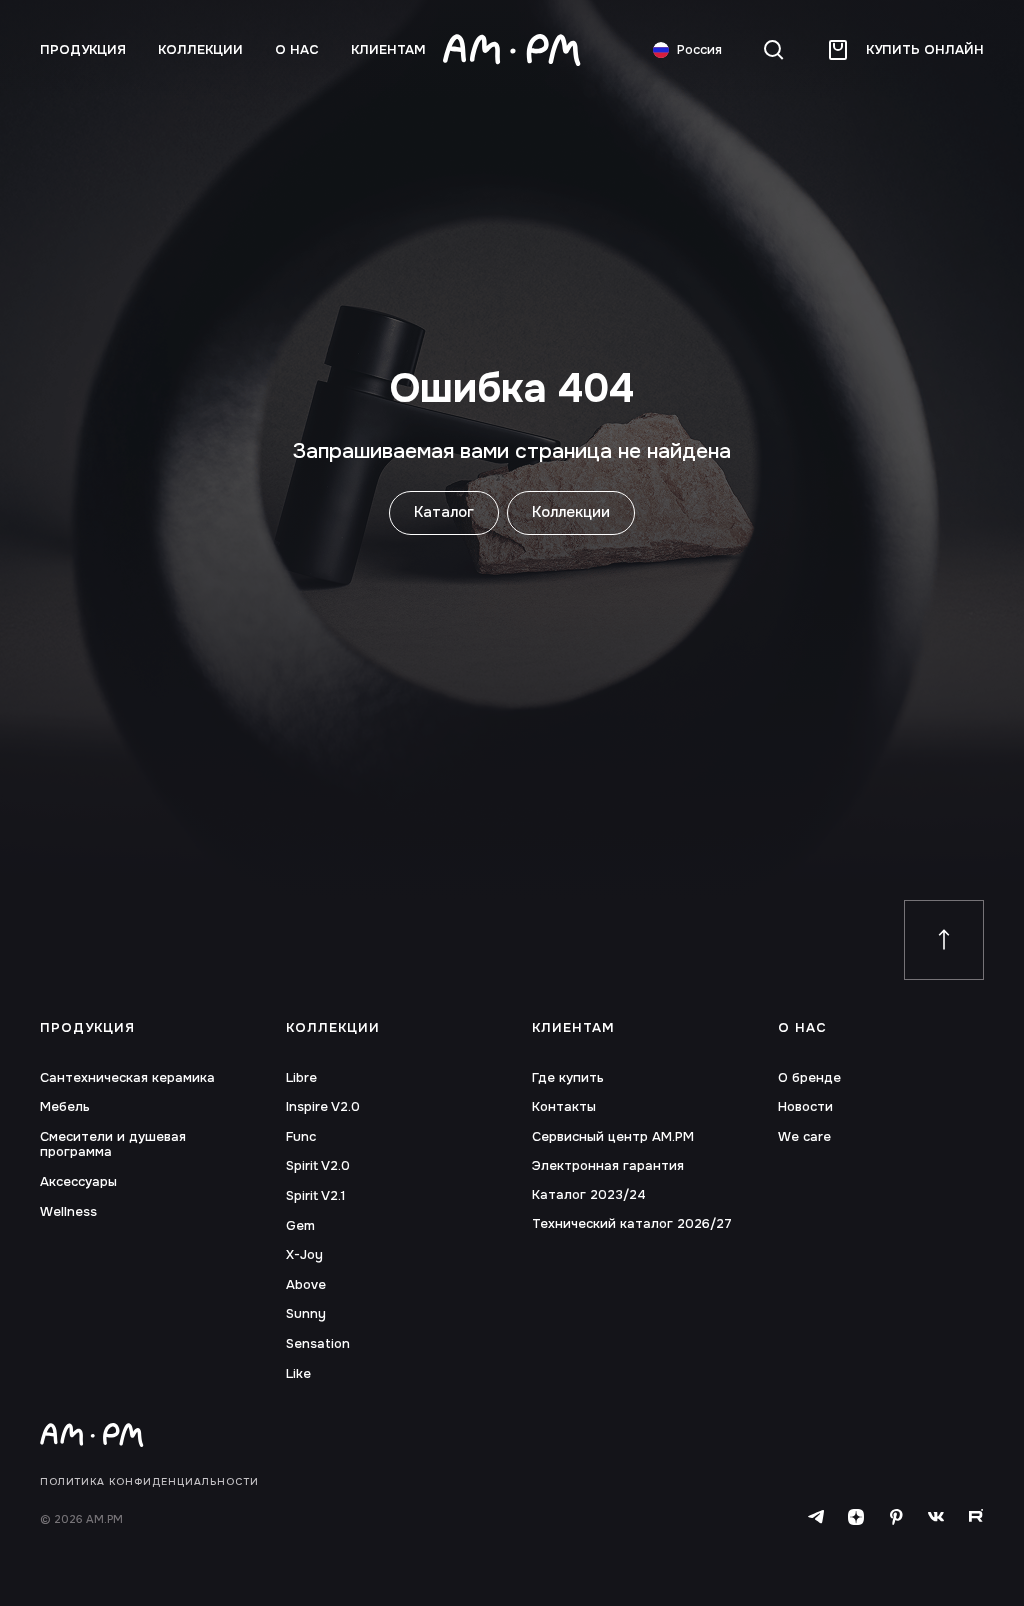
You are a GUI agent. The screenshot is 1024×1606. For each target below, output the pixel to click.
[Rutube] (976, 1517)
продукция (83, 50)
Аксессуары (78, 1182)
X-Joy (304, 1255)
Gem (300, 1226)
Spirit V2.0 (318, 1166)
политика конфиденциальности (149, 1482)
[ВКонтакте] (936, 1517)
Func (301, 1137)
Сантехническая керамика (127, 1078)
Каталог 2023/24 (589, 1195)
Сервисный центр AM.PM (613, 1137)
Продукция (87, 1028)
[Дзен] (856, 1517)
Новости (805, 1107)
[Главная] (512, 50)
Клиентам (388, 50)
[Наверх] (944, 940)
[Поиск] (774, 50)
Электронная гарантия (608, 1166)
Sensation (318, 1344)
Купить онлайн (925, 49)
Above (306, 1285)
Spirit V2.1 (315, 1196)
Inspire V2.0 (323, 1107)
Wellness (68, 1212)
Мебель (65, 1107)
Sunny (306, 1314)
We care (804, 1137)
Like (298, 1374)
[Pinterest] (896, 1517)
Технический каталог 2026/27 (632, 1224)
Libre (301, 1078)
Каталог (444, 512)
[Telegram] (816, 1517)
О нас (297, 50)
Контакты (564, 1107)
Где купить (568, 1078)
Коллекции (200, 50)
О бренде (809, 1078)
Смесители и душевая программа (113, 1145)
